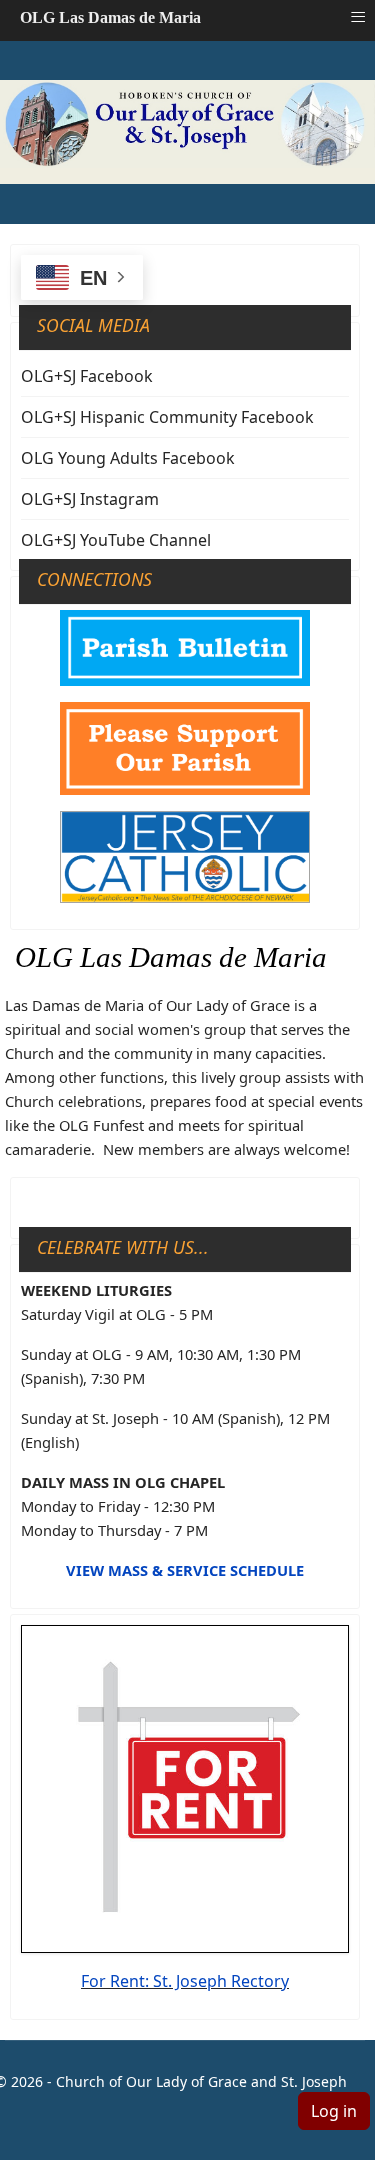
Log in (334, 2111)
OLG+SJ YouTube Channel (116, 540)
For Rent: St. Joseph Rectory (185, 1981)
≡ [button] (358, 17)
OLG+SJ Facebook (87, 376)
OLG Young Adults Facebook (128, 458)
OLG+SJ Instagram (90, 499)
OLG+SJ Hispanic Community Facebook (167, 417)
